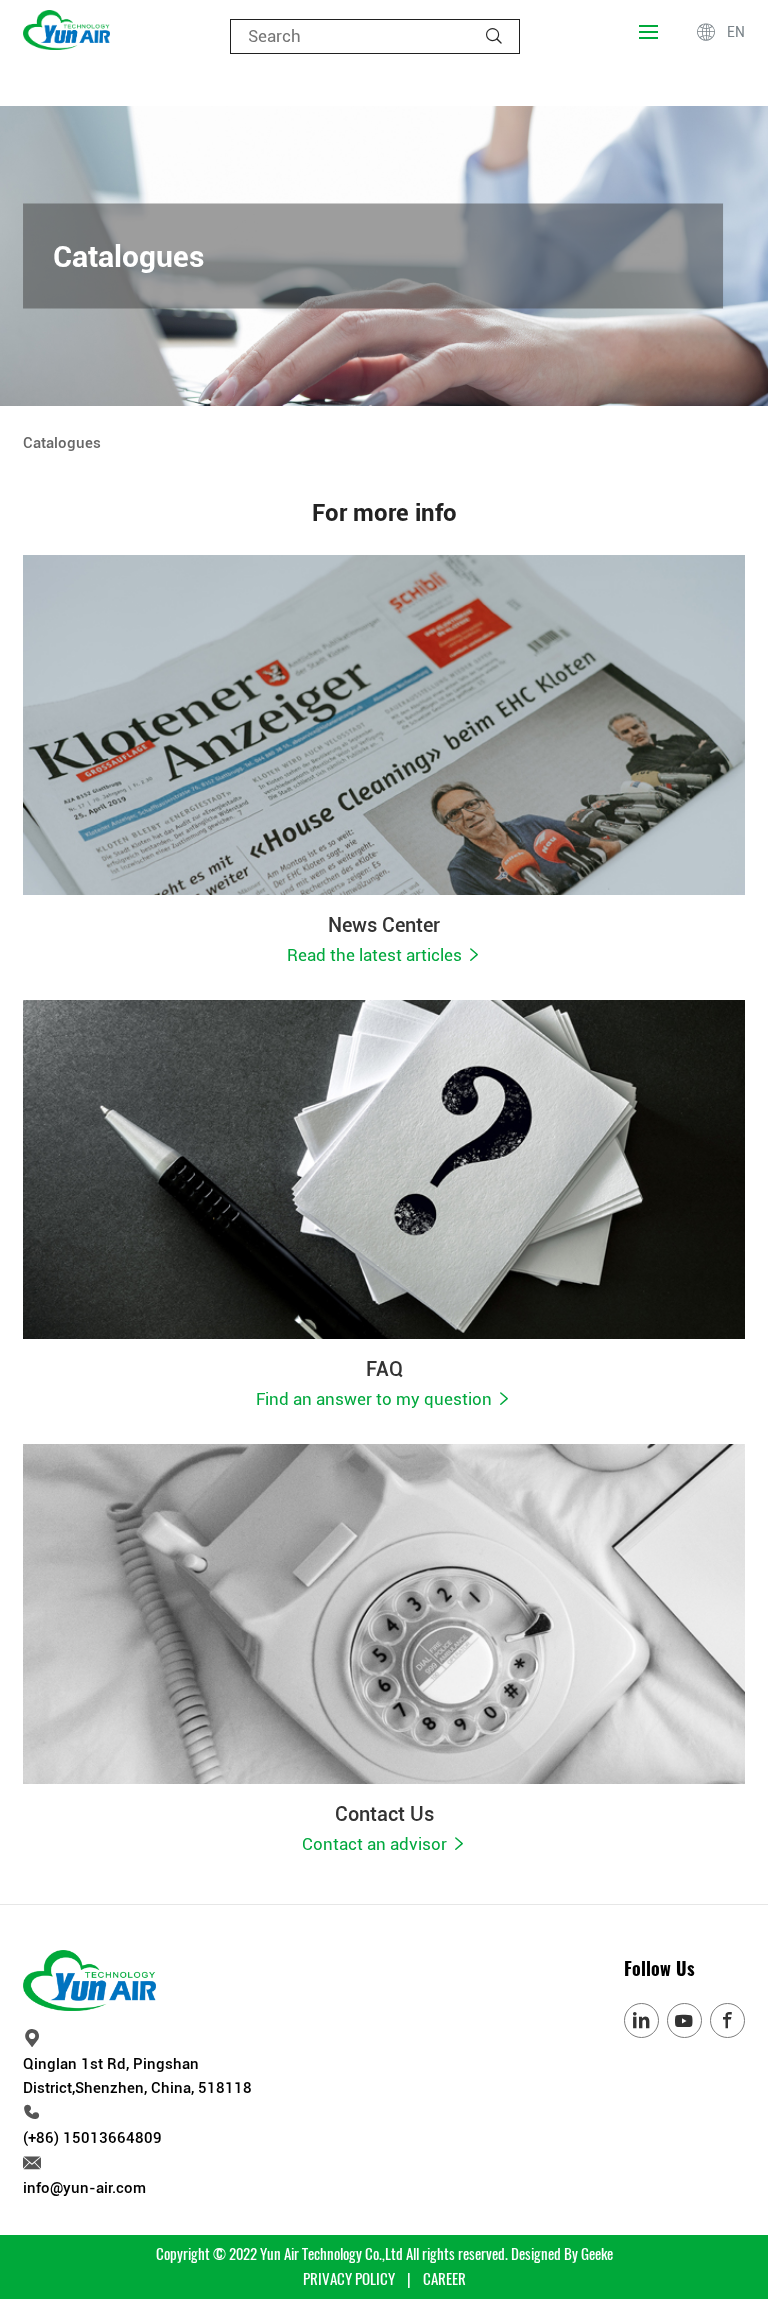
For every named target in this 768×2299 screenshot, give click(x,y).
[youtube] (684, 2020)
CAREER (444, 2279)
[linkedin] (641, 2020)
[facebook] (727, 2020)
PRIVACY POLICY (349, 2279)
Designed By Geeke (562, 2254)
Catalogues (62, 443)
